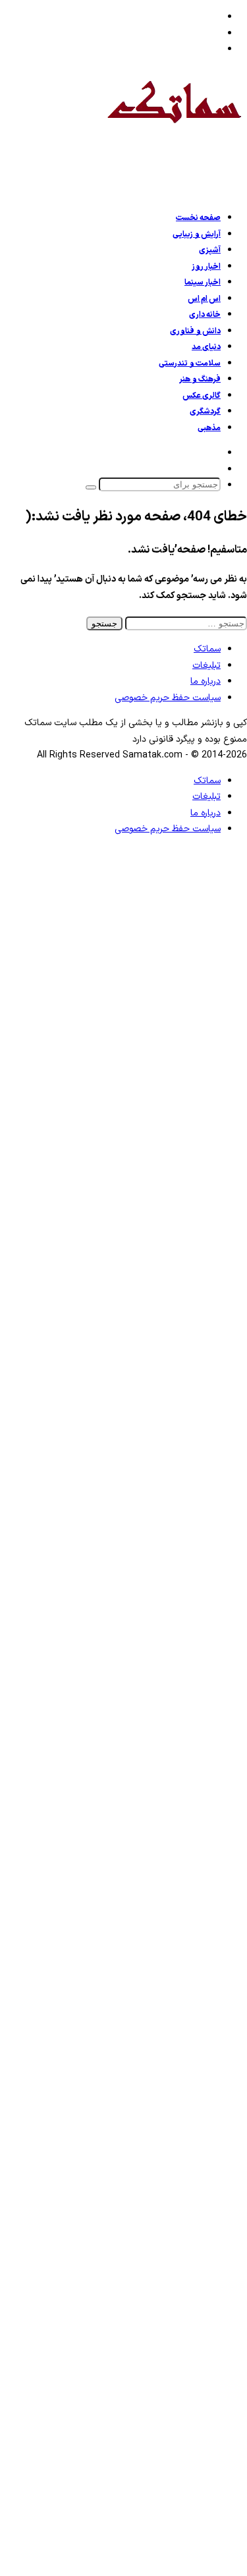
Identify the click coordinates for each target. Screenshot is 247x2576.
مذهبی (209, 428)
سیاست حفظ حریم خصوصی (168, 698)
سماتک (207, 649)
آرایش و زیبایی (197, 234)
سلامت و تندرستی (190, 364)
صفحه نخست (198, 218)
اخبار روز (206, 267)
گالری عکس (202, 396)
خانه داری (205, 315)
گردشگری (205, 412)
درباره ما (206, 681)
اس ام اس (204, 299)
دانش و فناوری (195, 331)
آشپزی (210, 250)
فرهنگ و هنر (200, 379)
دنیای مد (206, 347)
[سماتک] (174, 133)
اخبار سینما (203, 283)
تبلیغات (206, 666)
